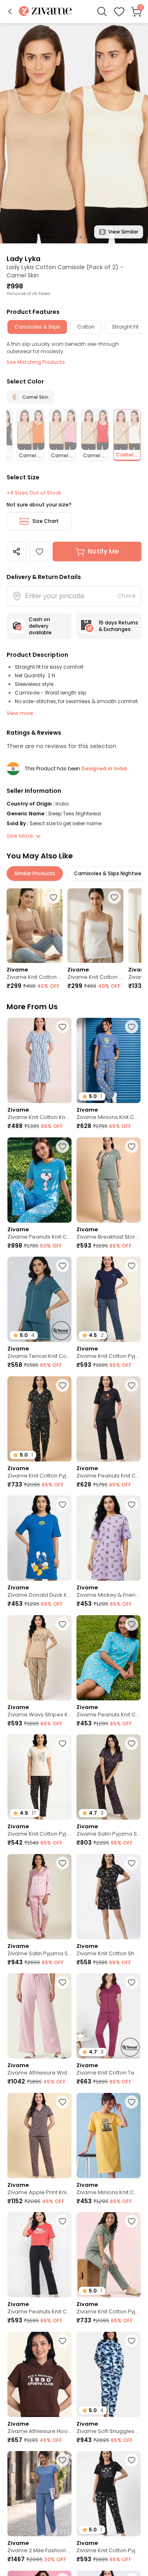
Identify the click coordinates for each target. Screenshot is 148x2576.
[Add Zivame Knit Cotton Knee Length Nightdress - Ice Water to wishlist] (62, 1027)
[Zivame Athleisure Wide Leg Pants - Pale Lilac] (39, 2016)
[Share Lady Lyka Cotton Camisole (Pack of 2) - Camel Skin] (16, 552)
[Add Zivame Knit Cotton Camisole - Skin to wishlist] (53, 897)
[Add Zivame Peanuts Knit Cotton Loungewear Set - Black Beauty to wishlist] (132, 1385)
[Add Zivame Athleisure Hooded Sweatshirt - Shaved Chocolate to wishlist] (62, 2341)
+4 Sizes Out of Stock (34, 493)
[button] (10, 11)
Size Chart (46, 521)
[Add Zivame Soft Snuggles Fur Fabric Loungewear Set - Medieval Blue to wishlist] (132, 2341)
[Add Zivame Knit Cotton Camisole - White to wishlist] (114, 897)
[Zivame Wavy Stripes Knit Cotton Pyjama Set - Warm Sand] (39, 1658)
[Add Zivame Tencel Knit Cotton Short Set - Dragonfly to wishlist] (62, 1266)
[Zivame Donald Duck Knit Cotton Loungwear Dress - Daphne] (39, 1538)
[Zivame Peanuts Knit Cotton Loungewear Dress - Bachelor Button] (109, 1658)
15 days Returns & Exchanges (118, 626)
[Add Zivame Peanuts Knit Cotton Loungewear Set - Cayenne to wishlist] (62, 2221)
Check (127, 596)
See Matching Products (36, 362)
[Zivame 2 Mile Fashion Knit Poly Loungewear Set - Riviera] (39, 2494)
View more (20, 713)
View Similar (123, 232)
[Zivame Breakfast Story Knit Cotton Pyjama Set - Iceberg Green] (109, 1180)
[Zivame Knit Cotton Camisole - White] (95, 925)
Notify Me (103, 551)
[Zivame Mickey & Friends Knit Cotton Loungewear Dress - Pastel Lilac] (109, 1538)
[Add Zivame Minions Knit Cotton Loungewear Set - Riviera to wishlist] (132, 1027)
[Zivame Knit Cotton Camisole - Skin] (35, 925)
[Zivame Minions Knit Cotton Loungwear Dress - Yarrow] (109, 2136)
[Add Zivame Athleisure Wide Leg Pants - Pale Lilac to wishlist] (62, 1982)
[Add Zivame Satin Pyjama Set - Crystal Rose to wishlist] (62, 1863)
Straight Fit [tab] (125, 327)
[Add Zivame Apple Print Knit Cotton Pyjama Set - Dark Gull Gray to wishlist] (62, 2102)
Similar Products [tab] (35, 873)
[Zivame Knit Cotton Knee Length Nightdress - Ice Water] (39, 1060)
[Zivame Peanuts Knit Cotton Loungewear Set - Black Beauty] (109, 1419)
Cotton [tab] (86, 327)
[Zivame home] (45, 12)
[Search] (102, 11)
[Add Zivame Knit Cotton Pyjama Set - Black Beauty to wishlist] (62, 1743)
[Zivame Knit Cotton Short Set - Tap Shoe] (109, 1897)
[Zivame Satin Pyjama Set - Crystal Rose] (39, 1897)
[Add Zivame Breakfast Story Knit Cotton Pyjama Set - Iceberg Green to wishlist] (132, 1146)
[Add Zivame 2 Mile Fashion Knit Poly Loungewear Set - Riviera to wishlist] (62, 2460)
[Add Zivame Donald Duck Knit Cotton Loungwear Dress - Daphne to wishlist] (62, 1505)
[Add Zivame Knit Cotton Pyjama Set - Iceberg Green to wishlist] (132, 2221)
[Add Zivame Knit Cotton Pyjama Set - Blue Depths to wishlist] (132, 1266)
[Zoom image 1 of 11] (74, 133)
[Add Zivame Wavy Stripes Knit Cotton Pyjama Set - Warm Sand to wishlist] (62, 1624)
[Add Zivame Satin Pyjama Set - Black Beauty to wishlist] (132, 1743)
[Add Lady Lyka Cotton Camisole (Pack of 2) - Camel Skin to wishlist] (39, 552)
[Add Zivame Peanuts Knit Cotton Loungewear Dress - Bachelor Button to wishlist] (132, 1624)
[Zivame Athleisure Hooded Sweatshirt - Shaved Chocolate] (39, 2374)
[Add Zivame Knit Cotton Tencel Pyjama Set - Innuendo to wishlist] (132, 1982)
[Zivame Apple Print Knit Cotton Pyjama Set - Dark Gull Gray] (39, 2136)
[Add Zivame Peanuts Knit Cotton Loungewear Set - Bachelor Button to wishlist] (62, 1146)
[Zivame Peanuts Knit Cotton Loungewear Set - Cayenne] (39, 2255)
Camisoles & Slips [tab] (37, 327)
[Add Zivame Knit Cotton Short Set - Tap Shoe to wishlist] (132, 1863)
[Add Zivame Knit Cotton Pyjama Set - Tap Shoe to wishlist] (62, 1385)
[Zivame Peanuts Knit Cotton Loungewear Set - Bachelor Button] (39, 1180)
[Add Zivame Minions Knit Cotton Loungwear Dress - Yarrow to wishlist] (132, 2102)
